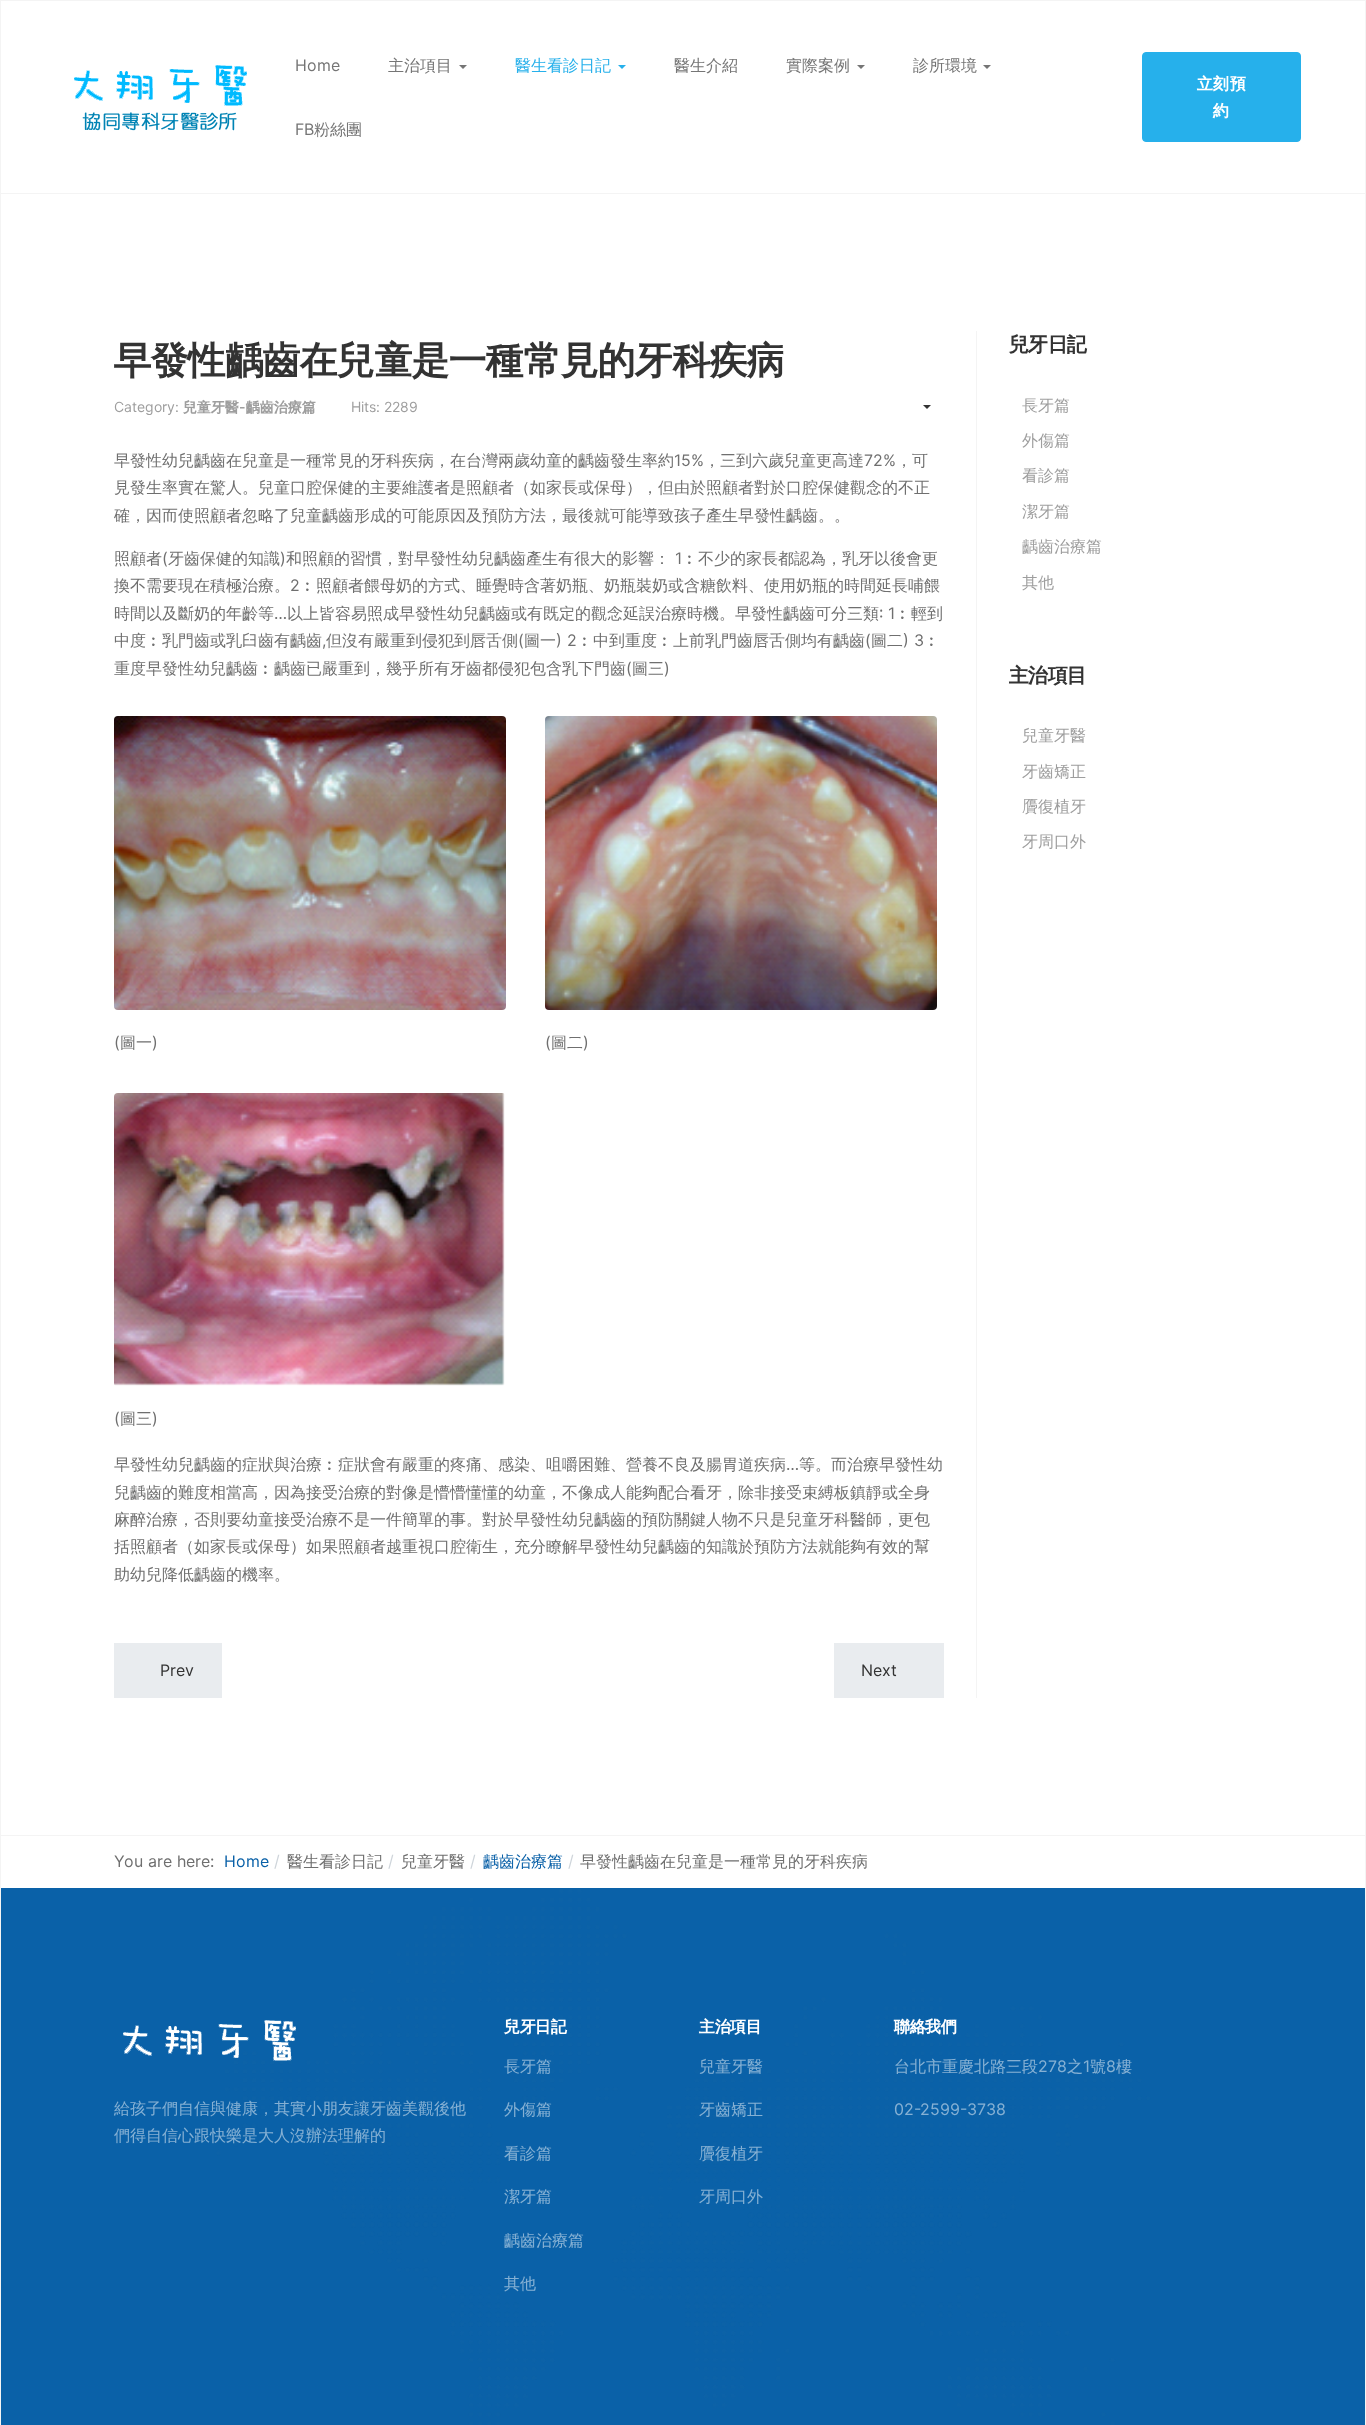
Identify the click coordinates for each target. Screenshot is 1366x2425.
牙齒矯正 (1054, 771)
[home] (207, 2040)
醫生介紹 (706, 65)
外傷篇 (1046, 440)
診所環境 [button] (945, 65)
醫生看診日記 (563, 65)
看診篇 (1046, 475)
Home (317, 65)
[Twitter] (966, 2186)
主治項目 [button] (420, 65)
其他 (1038, 582)
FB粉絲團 (328, 129)
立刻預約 (1222, 96)
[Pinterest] (933, 2186)
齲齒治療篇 (1062, 546)
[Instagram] (998, 2186)
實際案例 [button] (818, 65)
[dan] (158, 95)
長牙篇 (1046, 405)
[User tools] (917, 407)
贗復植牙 (1054, 806)
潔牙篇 (1046, 511)
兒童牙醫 (1054, 735)
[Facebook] (901, 2186)
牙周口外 (1054, 841)
